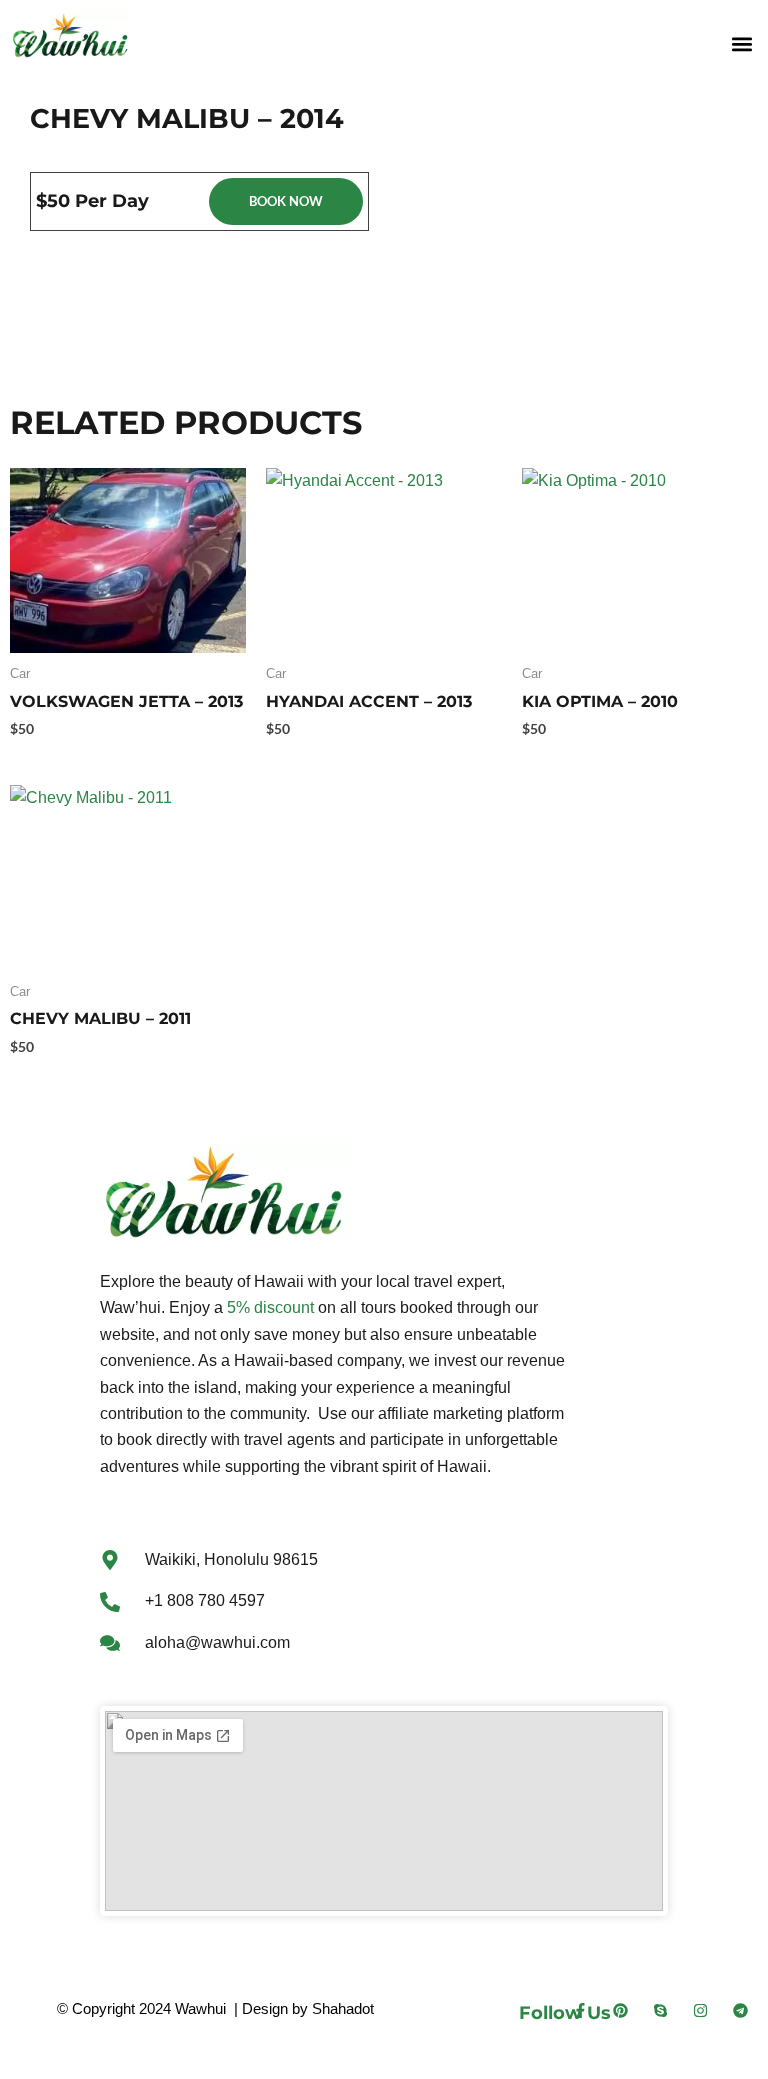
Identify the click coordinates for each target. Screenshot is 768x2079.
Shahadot (343, 2008)
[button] (741, 43)
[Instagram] (700, 2010)
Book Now (286, 201)
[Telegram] (740, 2010)
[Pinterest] (620, 2010)
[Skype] (660, 2010)
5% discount (270, 1307)
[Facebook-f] (580, 2010)
